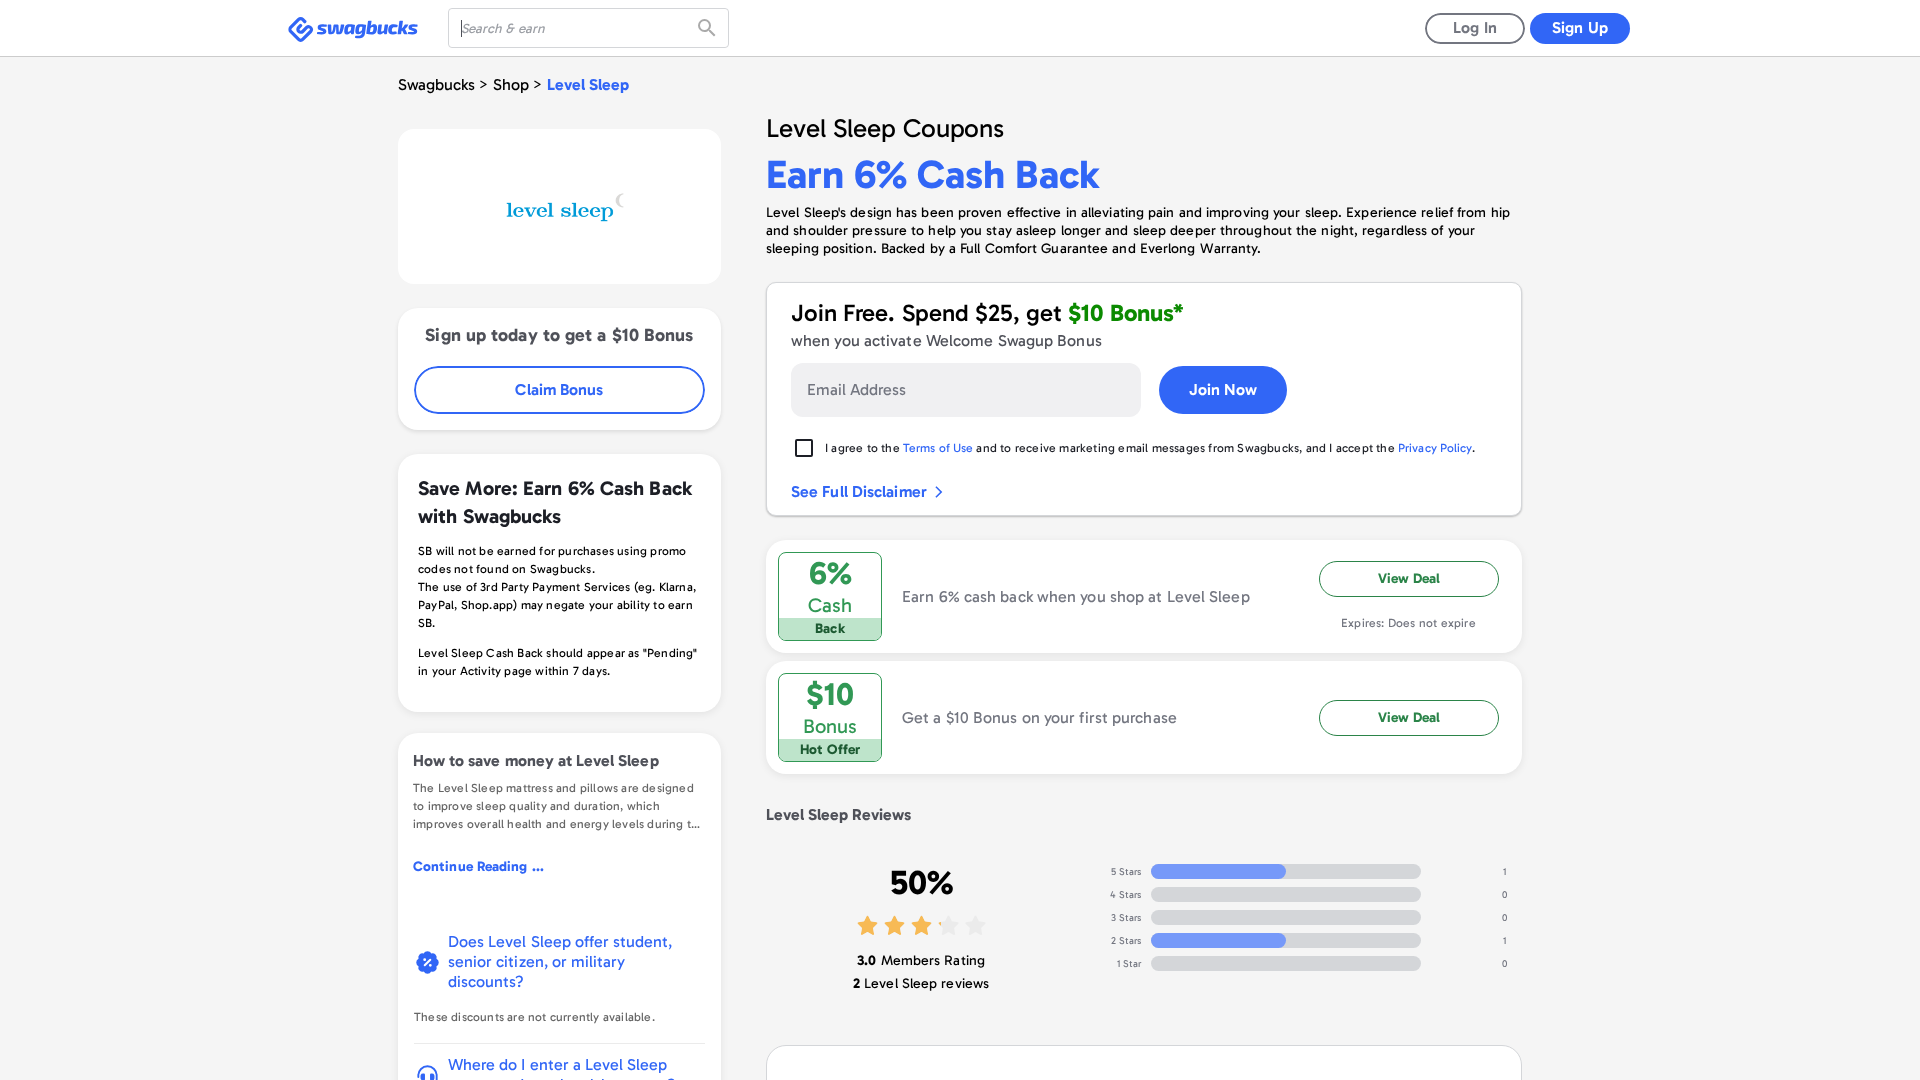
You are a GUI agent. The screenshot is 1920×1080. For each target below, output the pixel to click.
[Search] (709, 28)
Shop (511, 84)
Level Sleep (588, 84)
